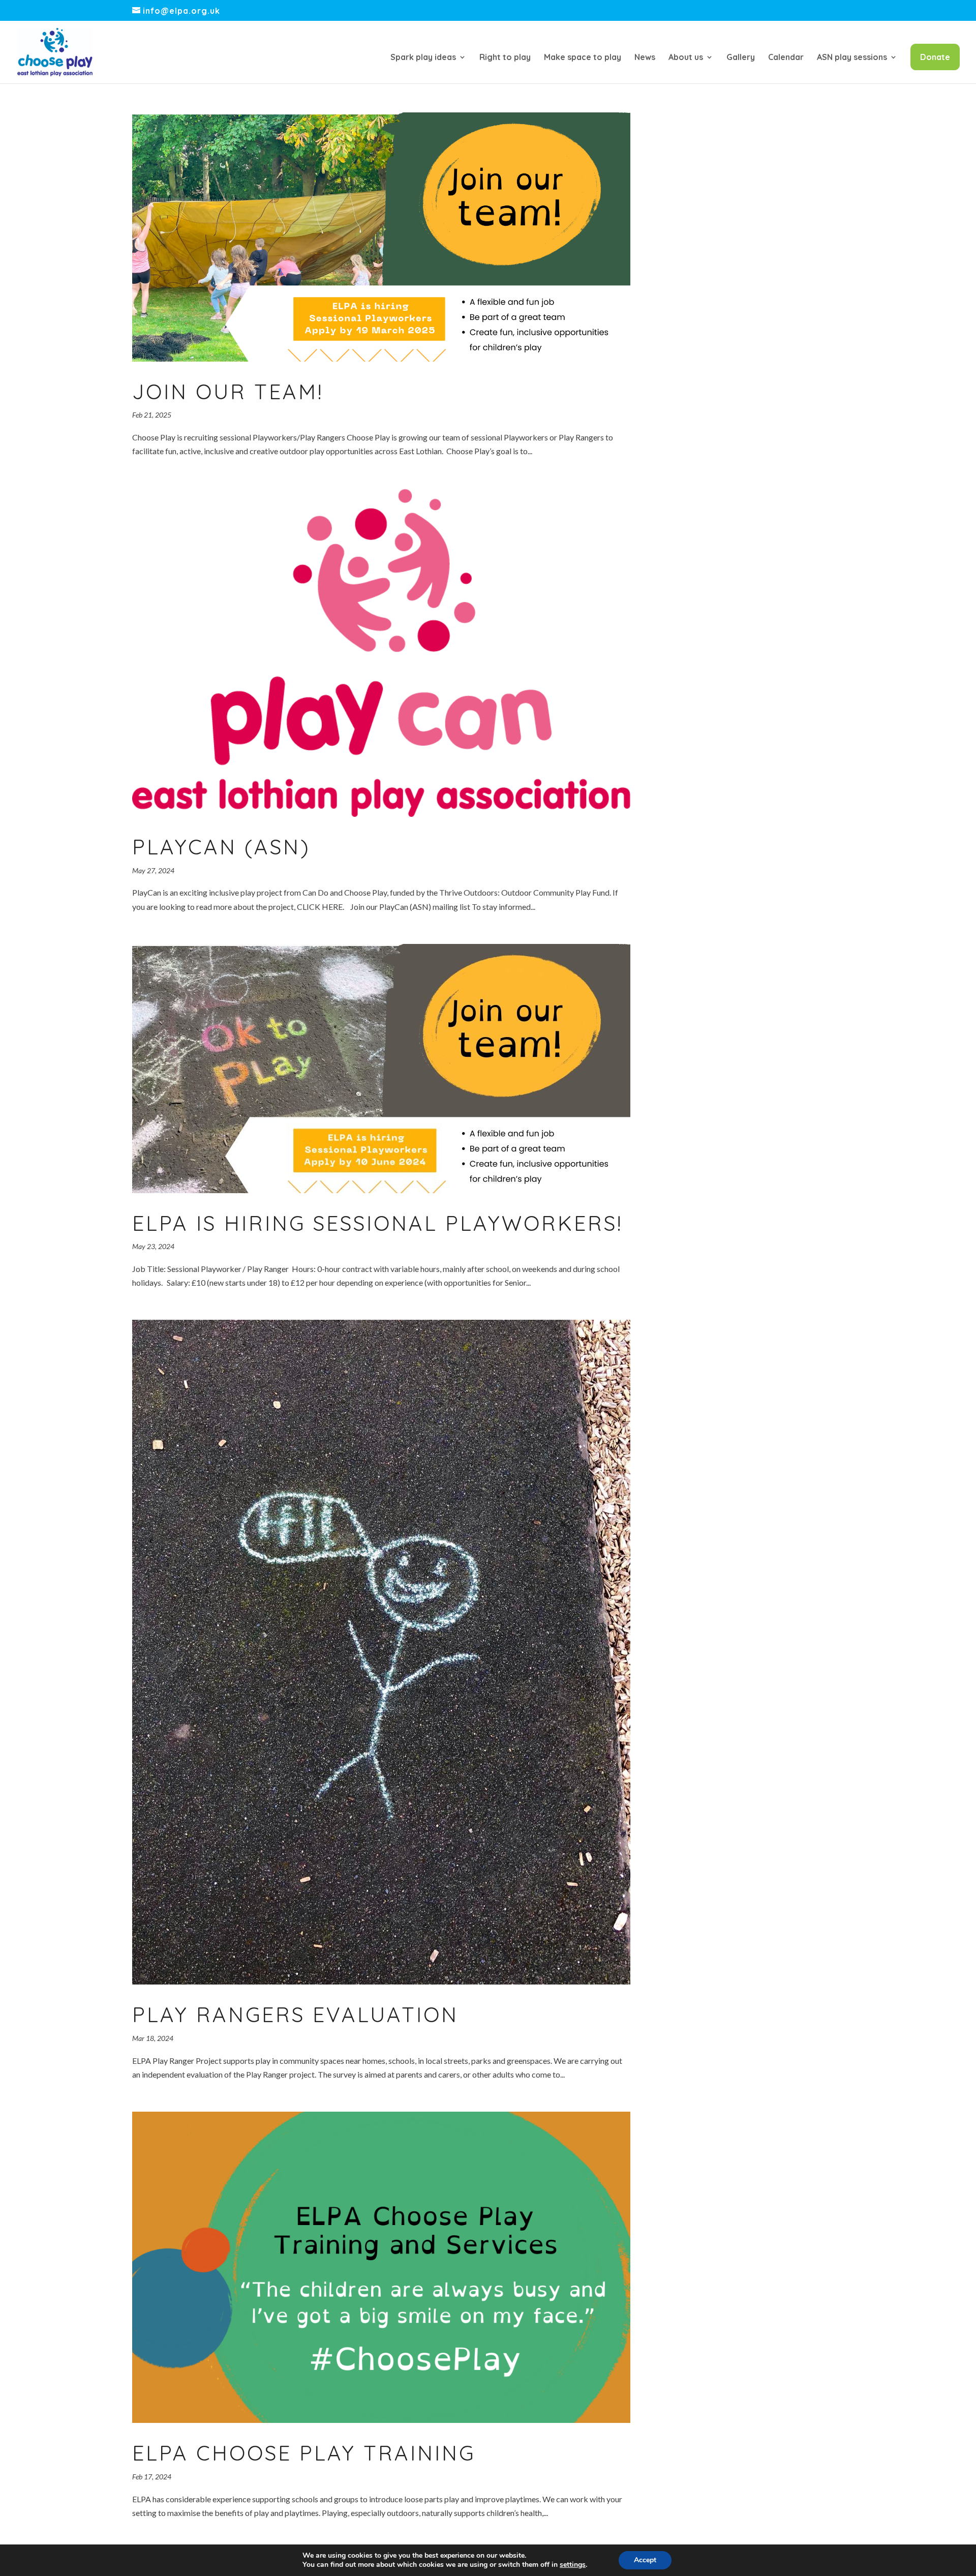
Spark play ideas (423, 58)
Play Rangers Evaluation (295, 2014)
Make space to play (583, 58)
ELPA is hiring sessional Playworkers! (377, 1223)
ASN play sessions (852, 58)
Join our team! (228, 391)
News (645, 58)
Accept (645, 2560)
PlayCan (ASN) (221, 847)
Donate (935, 57)
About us (686, 58)
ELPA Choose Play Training (304, 2453)
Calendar (786, 58)
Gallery (741, 58)
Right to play (505, 58)
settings (573, 2565)
